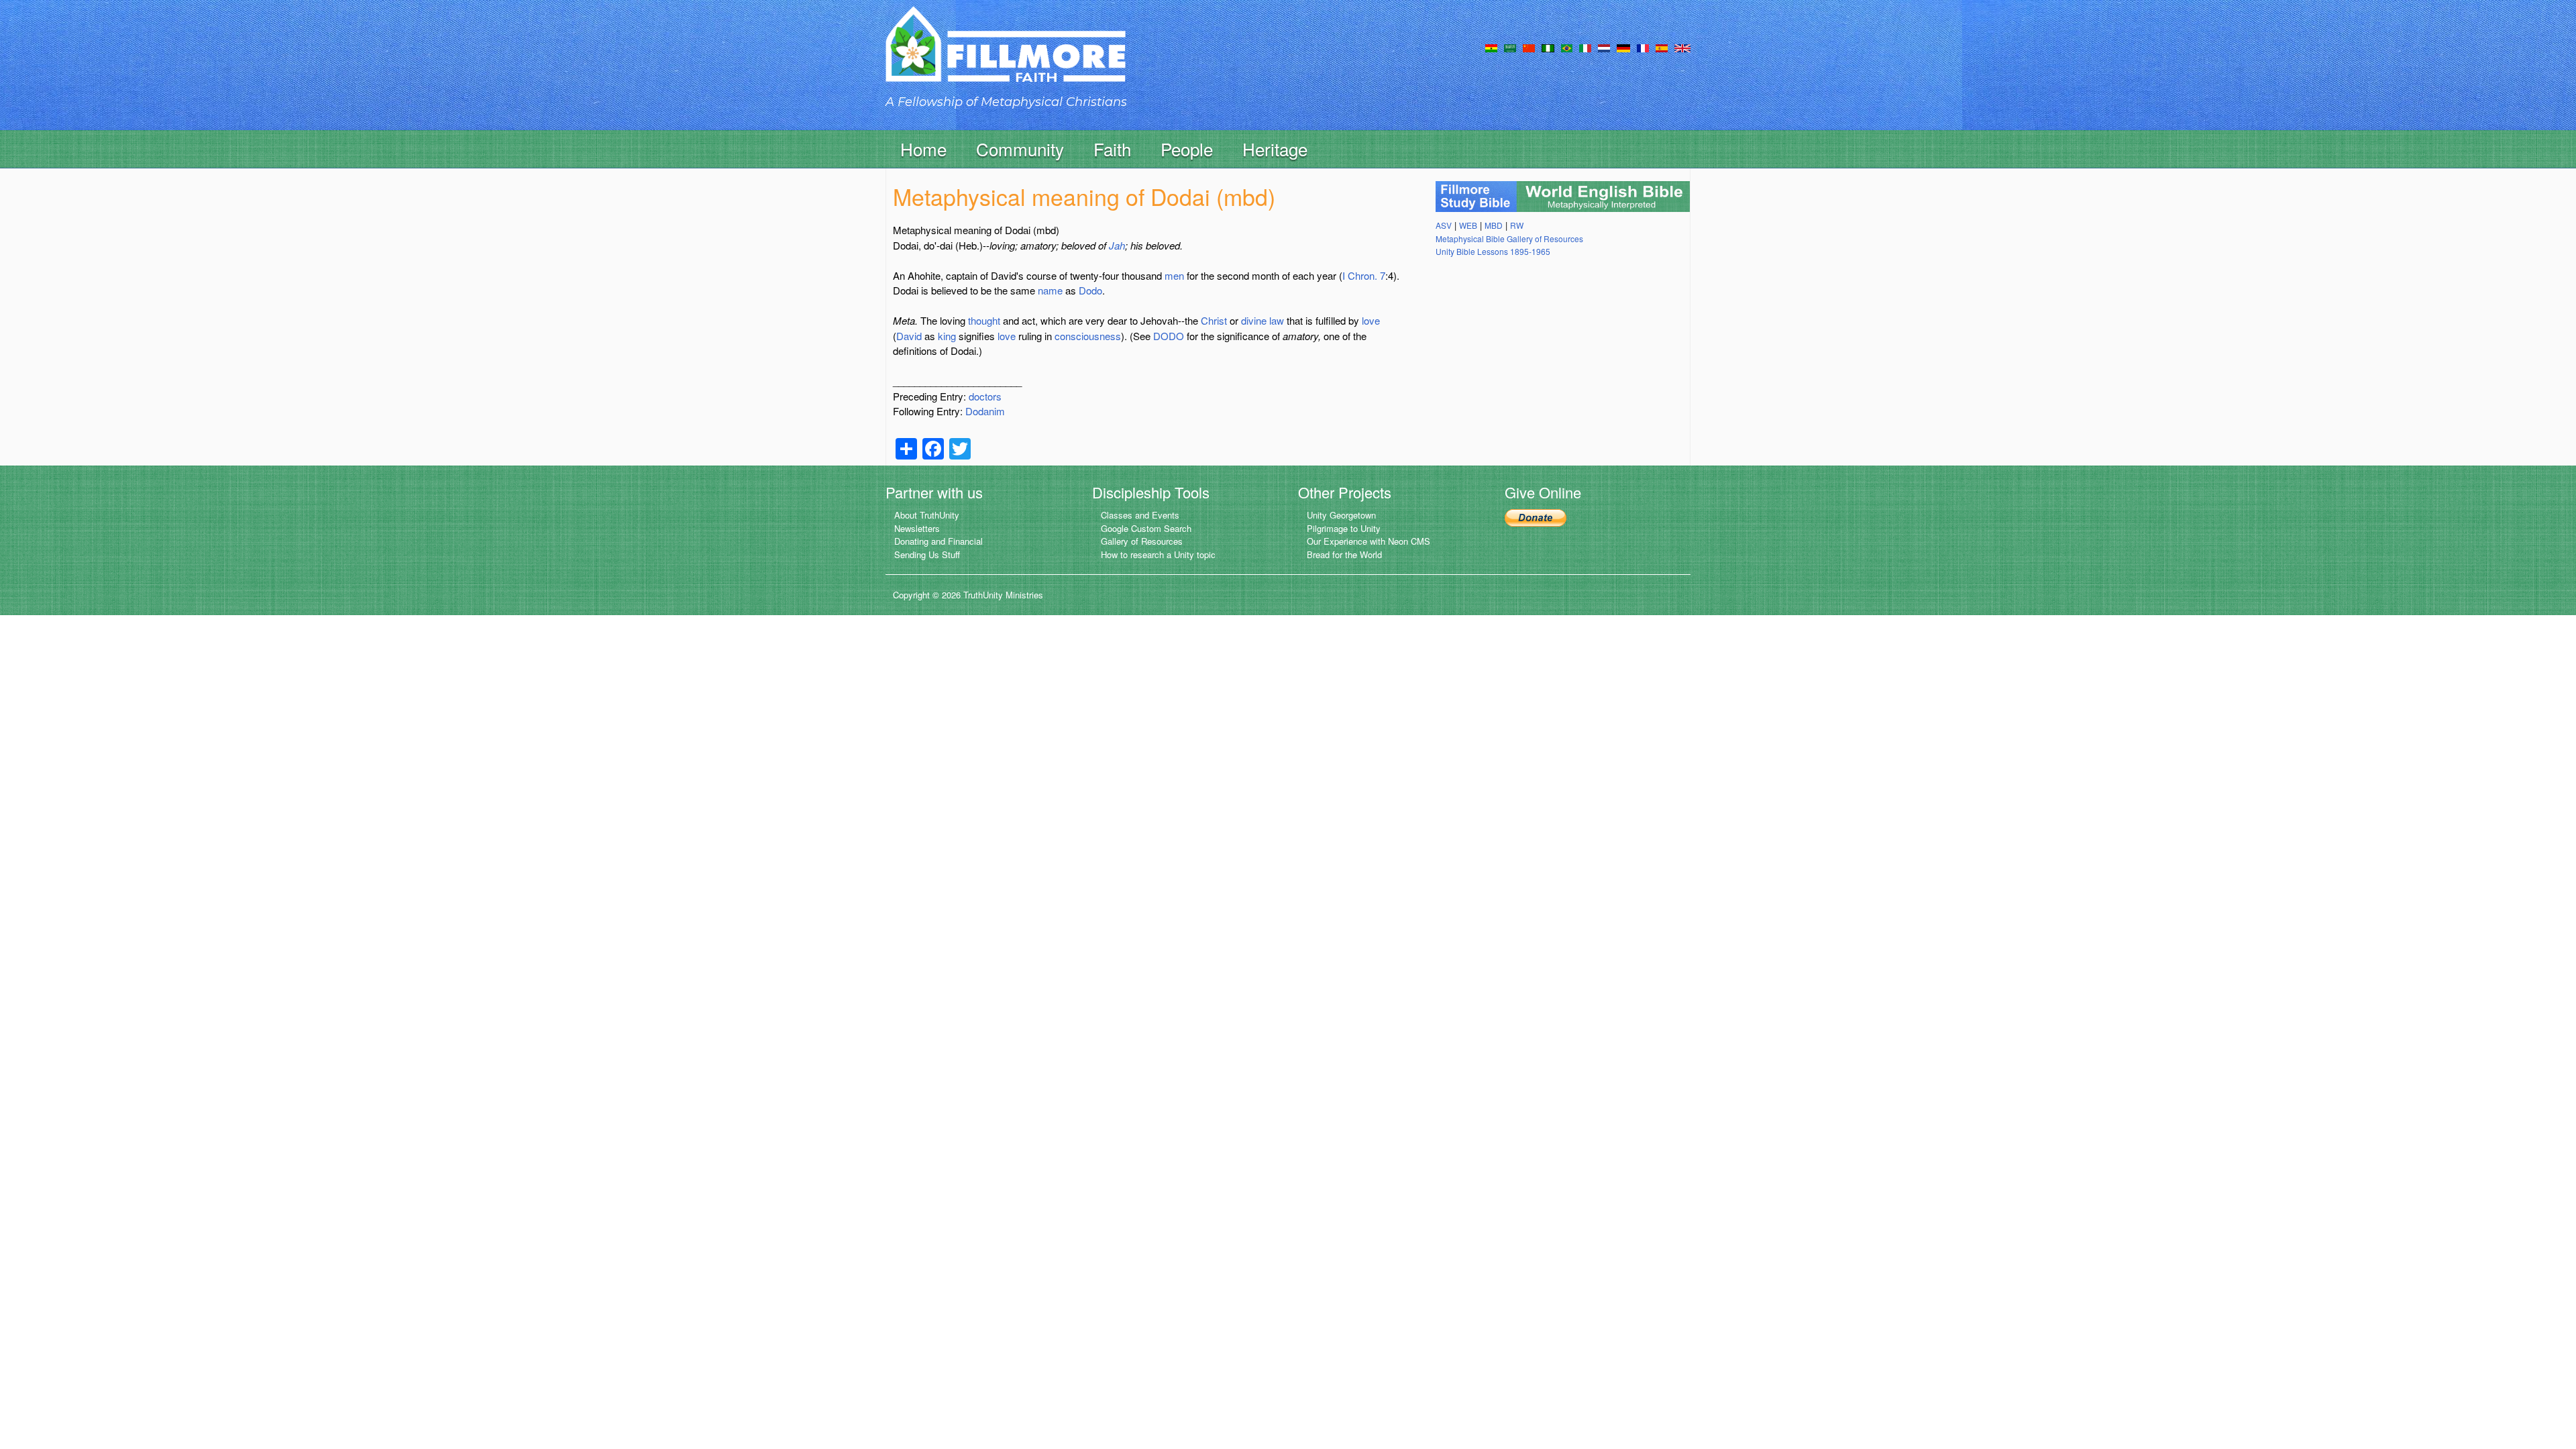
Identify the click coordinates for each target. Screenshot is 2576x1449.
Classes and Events (1140, 515)
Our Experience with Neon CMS (1368, 541)
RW (1517, 225)
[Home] (1006, 56)
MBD (1494, 225)
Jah (1117, 245)
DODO (1169, 336)
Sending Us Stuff (927, 554)
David (909, 336)
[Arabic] (1510, 47)
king (947, 336)
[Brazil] (1567, 47)
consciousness (1088, 336)
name (1050, 290)
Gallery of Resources (1142, 541)
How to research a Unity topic (1158, 554)
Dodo (1090, 290)
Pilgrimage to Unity (1344, 528)
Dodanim (985, 411)
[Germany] (1623, 47)
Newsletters (917, 528)
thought (984, 320)
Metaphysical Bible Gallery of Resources (1509, 238)
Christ (1214, 320)
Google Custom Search (1146, 528)
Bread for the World (1344, 554)
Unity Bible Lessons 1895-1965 (1493, 251)
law (1277, 320)
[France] (1643, 47)
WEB (1468, 225)
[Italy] (1585, 47)
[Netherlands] (1604, 47)
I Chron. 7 (1364, 275)
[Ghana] (1491, 47)
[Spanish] (1662, 47)
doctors (985, 396)
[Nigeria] (1548, 47)
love (1371, 320)
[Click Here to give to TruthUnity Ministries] (1536, 516)
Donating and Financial (938, 541)
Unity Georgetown (1341, 515)
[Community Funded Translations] (1682, 47)
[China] (1529, 47)
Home (923, 149)
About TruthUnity (927, 515)
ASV (1444, 225)
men (1174, 275)
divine (1254, 320)
